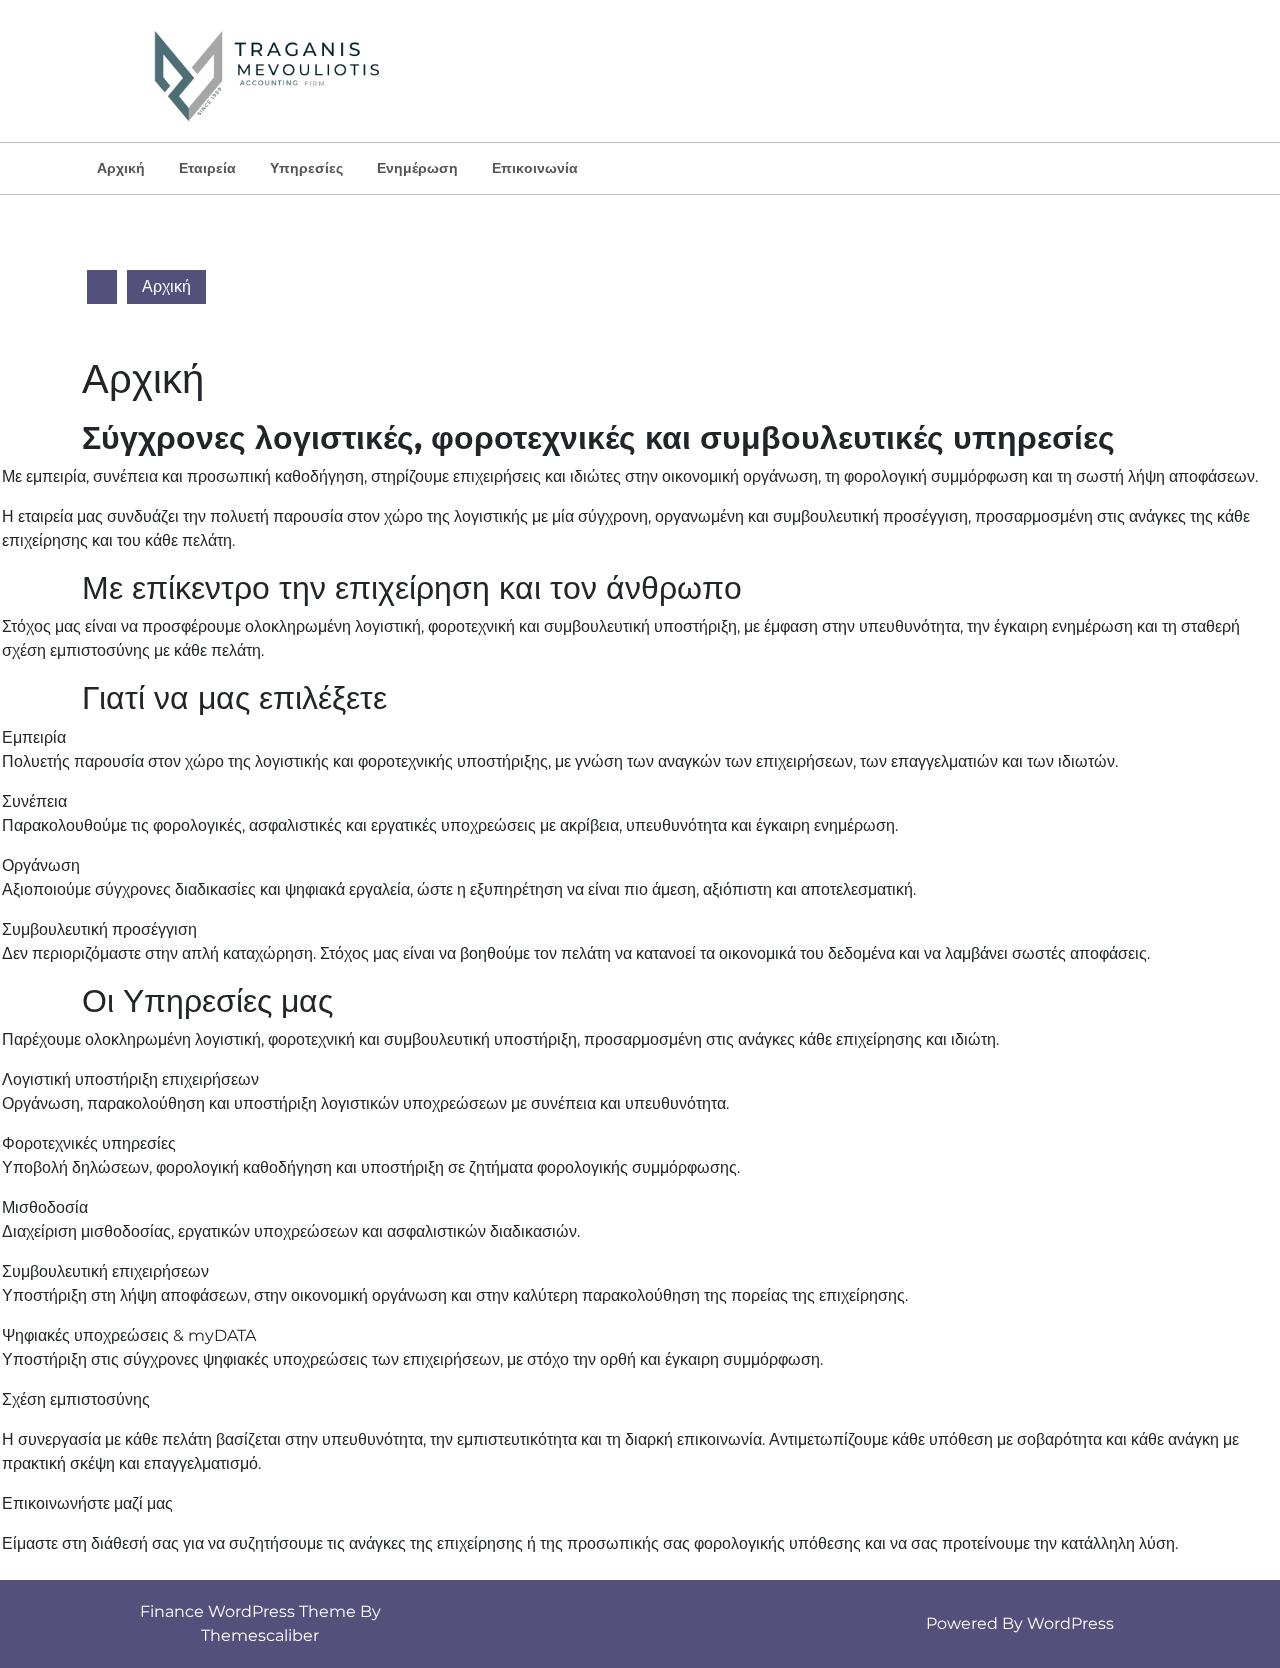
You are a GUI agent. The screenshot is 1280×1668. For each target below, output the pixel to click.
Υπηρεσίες (306, 168)
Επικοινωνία (535, 168)
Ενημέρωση (417, 168)
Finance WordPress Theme (248, 1611)
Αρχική (121, 168)
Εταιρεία (207, 168)
